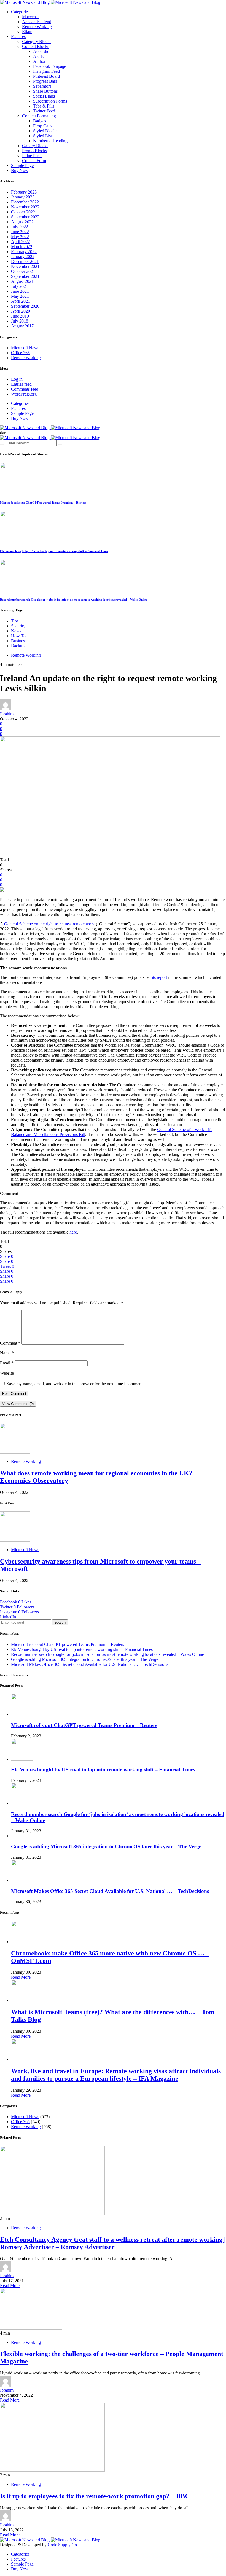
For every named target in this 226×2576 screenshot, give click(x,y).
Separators (42, 86)
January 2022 (23, 256)
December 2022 (25, 202)
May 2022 (20, 237)
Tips (15, 621)
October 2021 (23, 271)
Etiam (27, 32)
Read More (21, 1977)
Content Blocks (36, 46)
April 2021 (21, 301)
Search (60, 1622)
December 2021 (25, 261)
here (73, 1232)
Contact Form (34, 161)
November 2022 (25, 207)
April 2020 (21, 311)
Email (7, 1363)
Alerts (38, 56)
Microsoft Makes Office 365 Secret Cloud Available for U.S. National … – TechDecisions (90, 1664)
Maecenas (31, 17)
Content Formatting (39, 116)
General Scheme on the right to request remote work (49, 924)
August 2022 (22, 222)
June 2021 (20, 291)
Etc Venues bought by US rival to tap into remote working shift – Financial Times (54, 551)
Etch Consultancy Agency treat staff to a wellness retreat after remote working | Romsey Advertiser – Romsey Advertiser (113, 2243)
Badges (40, 121)
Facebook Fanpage (50, 66)
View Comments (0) (18, 1404)
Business (19, 641)
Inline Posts (32, 156)
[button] (4, 433)
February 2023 (24, 192)
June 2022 (20, 232)
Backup (18, 646)
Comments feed (25, 389)
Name (7, 1353)
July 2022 (20, 227)
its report (159, 977)
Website (7, 1373)
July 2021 (20, 286)
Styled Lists (43, 136)
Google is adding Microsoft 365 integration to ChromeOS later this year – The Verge (85, 1659)
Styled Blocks (45, 131)
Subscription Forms (50, 101)
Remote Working (37, 27)
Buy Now (20, 170)
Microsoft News (25, 348)
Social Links (44, 96)
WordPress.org (24, 394)
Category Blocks (37, 41)
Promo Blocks (34, 151)
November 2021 (25, 266)
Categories (20, 12)
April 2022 (21, 242)
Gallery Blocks (35, 146)
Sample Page (22, 166)
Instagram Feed (46, 71)
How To (18, 636)
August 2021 (22, 281)
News (16, 631)
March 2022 (22, 247)
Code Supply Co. (63, 2545)
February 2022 (24, 252)
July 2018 (20, 321)
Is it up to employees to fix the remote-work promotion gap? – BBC (95, 2496)
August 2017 (22, 326)
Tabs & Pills (44, 106)
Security (18, 626)
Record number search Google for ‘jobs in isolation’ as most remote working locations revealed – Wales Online (74, 600)
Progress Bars (45, 81)
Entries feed (21, 384)
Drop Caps (43, 126)
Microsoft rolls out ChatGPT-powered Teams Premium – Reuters (43, 503)
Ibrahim (7, 714)
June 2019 (20, 316)
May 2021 (20, 296)
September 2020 (25, 306)
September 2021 (25, 276)
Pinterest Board (46, 76)
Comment (10, 1343)
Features (18, 37)
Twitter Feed (44, 111)
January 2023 (23, 197)
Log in (17, 379)
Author (39, 61)
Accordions (43, 51)
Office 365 (20, 353)
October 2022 (23, 212)
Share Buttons (45, 91)
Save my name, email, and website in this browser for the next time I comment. (75, 1384)
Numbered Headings (51, 141)
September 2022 (25, 217)
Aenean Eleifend (37, 22)
